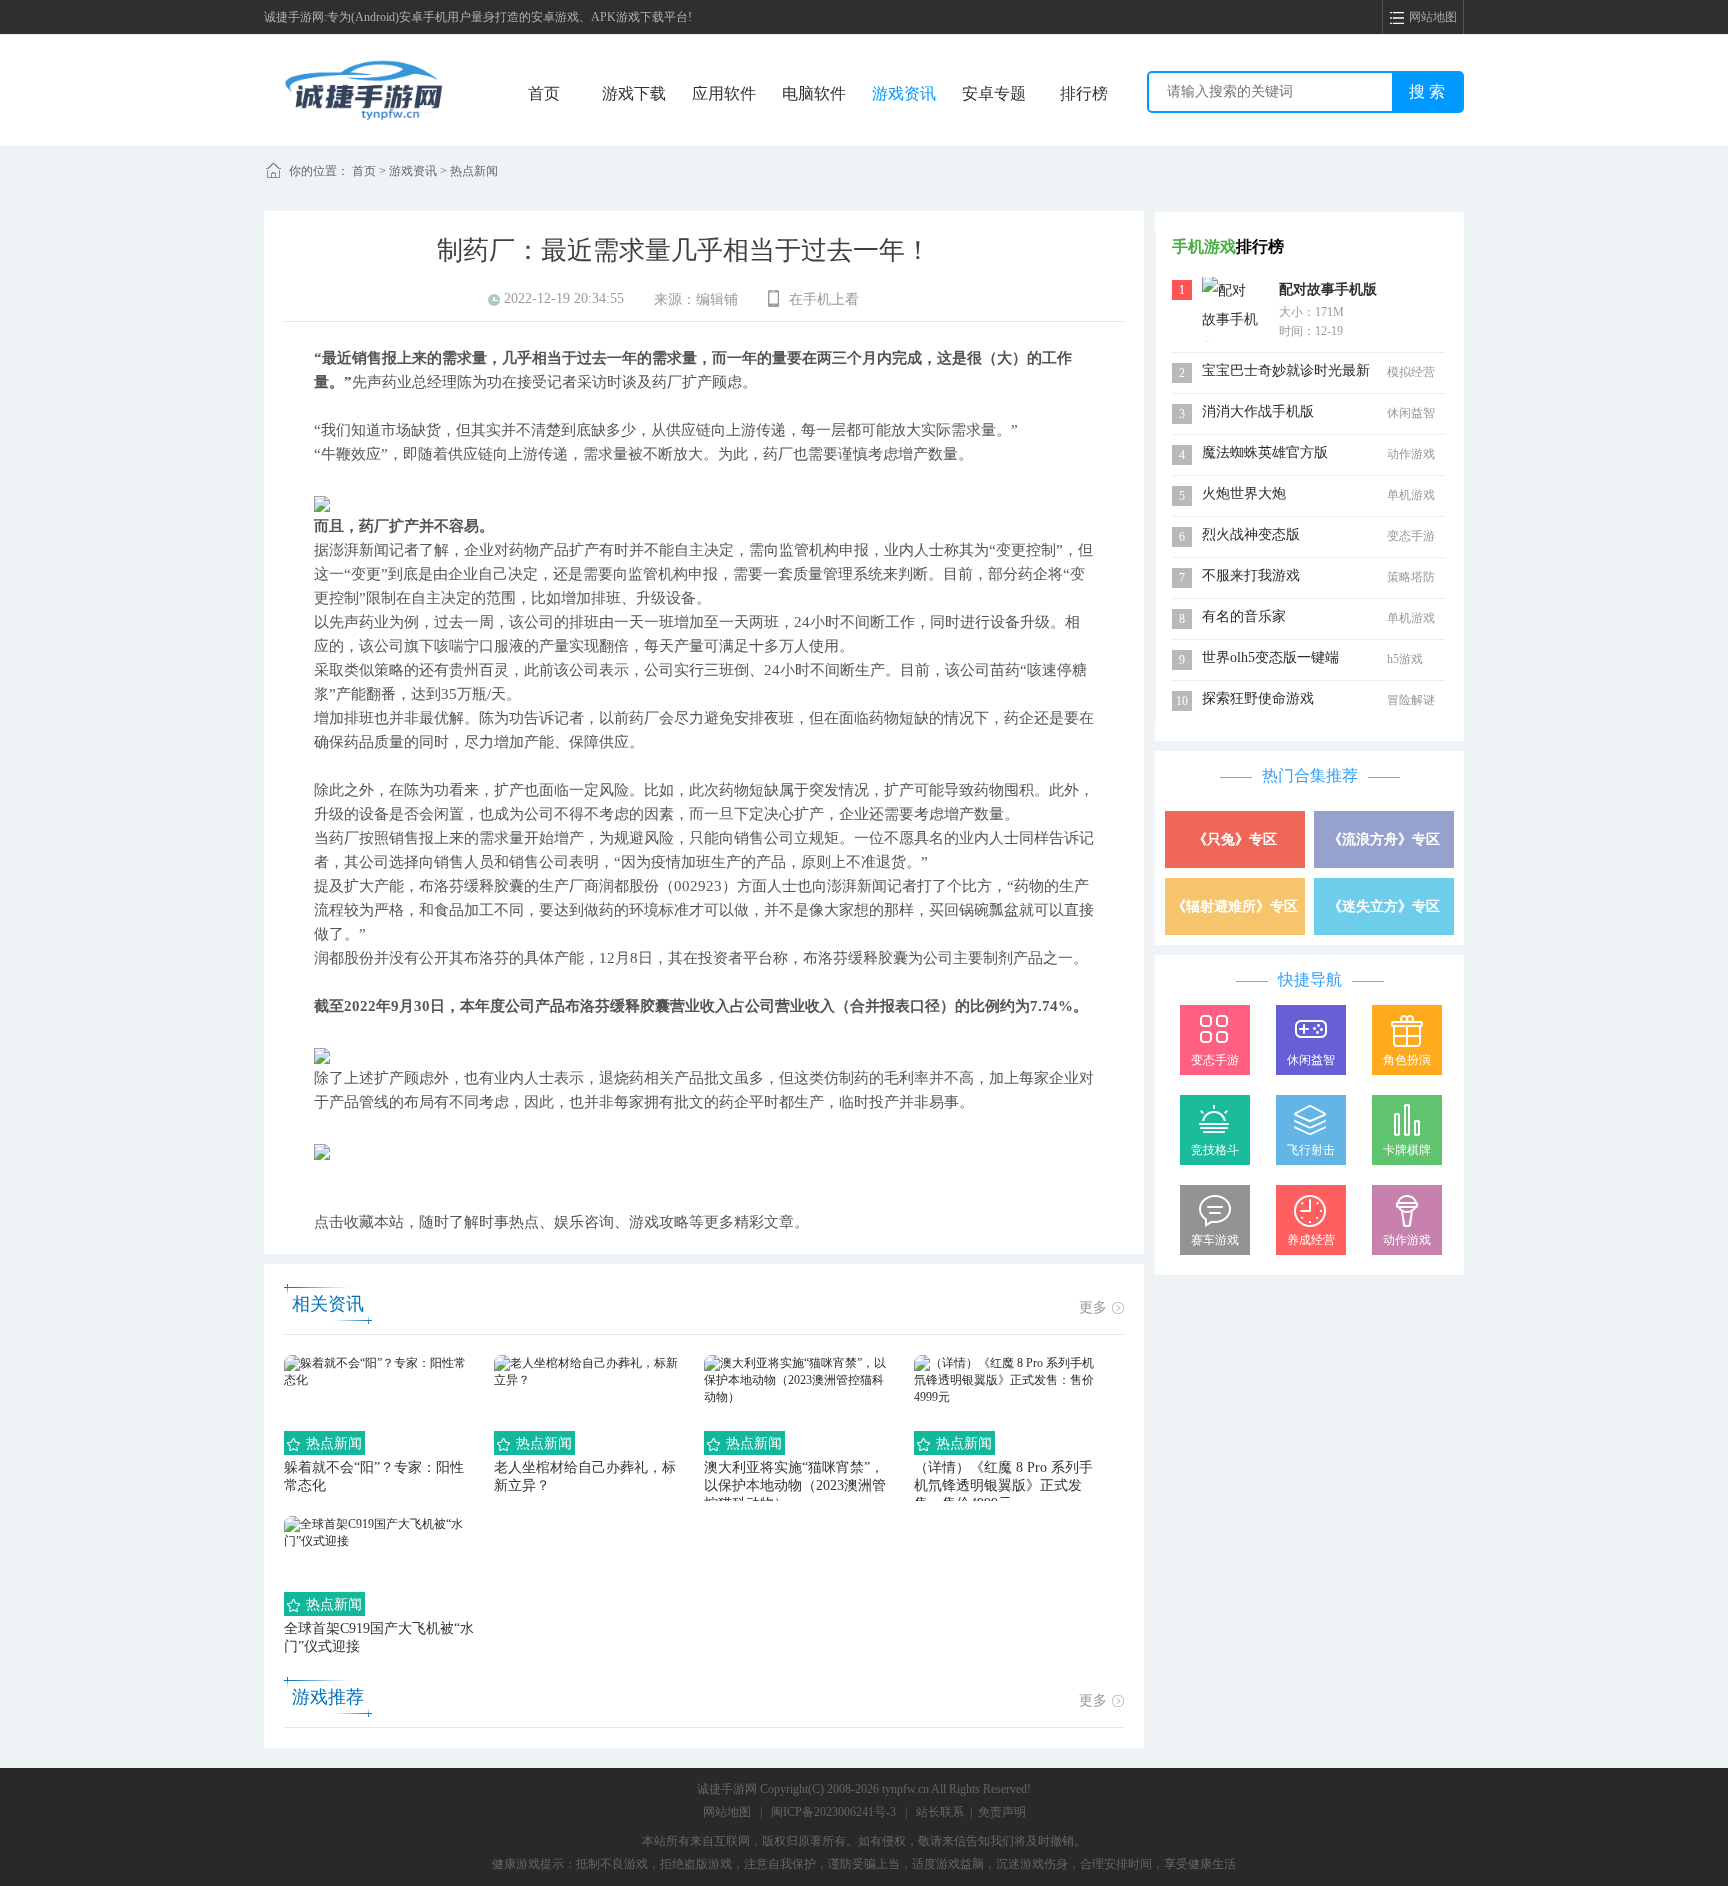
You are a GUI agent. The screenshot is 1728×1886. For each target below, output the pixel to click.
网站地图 (727, 1812)
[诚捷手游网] (364, 89)
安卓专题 (994, 93)
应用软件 (724, 93)
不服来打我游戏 (1251, 575)
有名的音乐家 (1244, 616)
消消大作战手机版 (1258, 411)
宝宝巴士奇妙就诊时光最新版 (1286, 372)
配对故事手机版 (1328, 289)
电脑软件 (814, 93)
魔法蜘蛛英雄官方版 (1265, 452)
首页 (544, 93)
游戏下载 (634, 93)
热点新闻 (474, 171)
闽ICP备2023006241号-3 (833, 1812)
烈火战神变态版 (1251, 534)
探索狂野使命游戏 (1258, 698)
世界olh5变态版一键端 (1270, 657)
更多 (1093, 1307)
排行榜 (1084, 93)
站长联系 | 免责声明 (971, 1812)
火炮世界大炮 (1244, 493)
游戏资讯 (904, 93)
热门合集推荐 (1310, 775)
